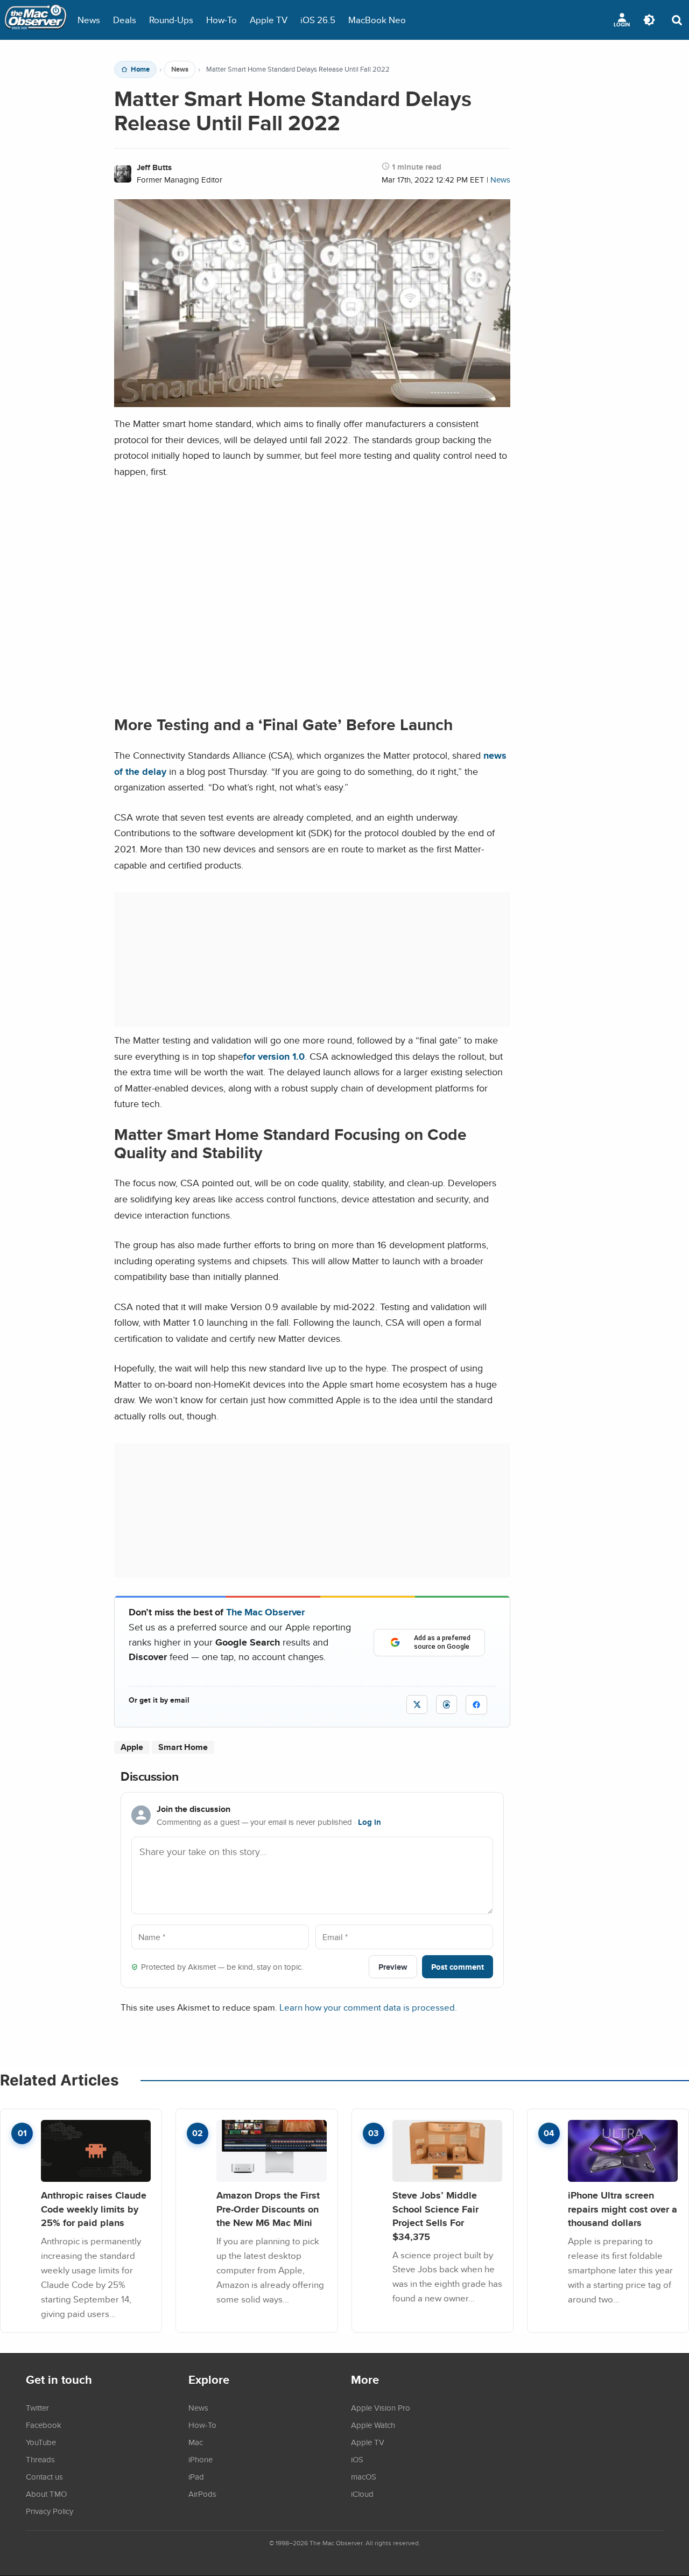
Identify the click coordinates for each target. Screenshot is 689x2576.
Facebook (44, 2425)
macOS (364, 2476)
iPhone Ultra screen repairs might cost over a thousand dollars (623, 2209)
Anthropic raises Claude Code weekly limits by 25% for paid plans (94, 2209)
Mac (196, 2442)
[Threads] (447, 1704)
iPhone (201, 2459)
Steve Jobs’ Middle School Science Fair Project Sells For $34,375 (435, 2216)
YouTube (41, 2442)
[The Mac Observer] (36, 20)
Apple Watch (373, 2425)
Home (140, 69)
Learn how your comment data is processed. (368, 2007)
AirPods (202, 2494)
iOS (357, 2459)
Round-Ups (171, 20)
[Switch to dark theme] (649, 20)
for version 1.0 (274, 1056)
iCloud (362, 2494)
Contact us (44, 2476)
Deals (125, 20)
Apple (132, 1747)
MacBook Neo (377, 20)
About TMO (46, 2494)
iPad (196, 2476)
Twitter (37, 2407)
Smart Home (183, 1747)
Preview (393, 1967)
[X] (417, 1704)
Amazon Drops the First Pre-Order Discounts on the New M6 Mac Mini (268, 2209)
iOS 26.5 (318, 20)
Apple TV (269, 20)
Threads (40, 2459)
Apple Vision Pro (381, 2407)
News (89, 20)
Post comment (458, 1967)
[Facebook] (476, 1705)
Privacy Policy (50, 2511)
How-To (222, 20)
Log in (370, 1822)
